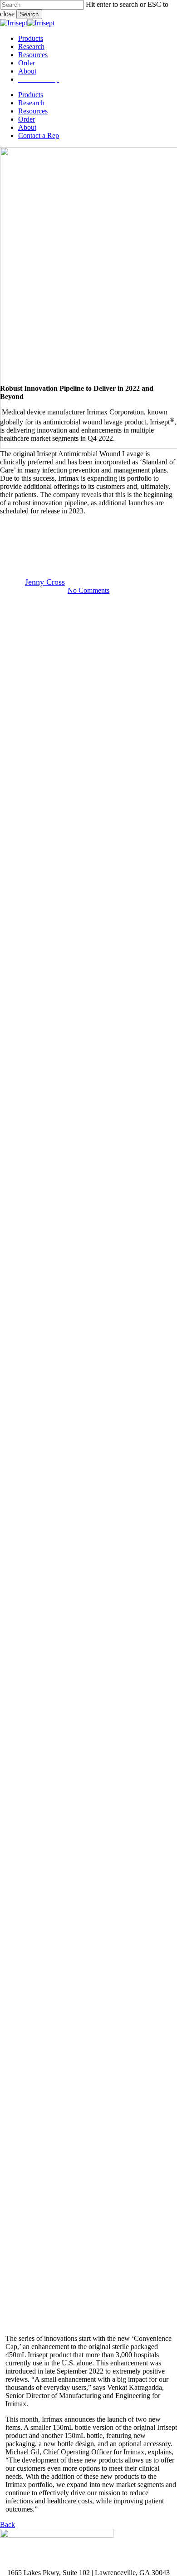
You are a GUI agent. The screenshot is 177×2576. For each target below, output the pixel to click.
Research (31, 103)
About (27, 127)
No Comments (88, 590)
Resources (33, 111)
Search (29, 14)
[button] (7, 2524)
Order (27, 119)
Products (31, 95)
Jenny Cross (45, 582)
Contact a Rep (39, 135)
